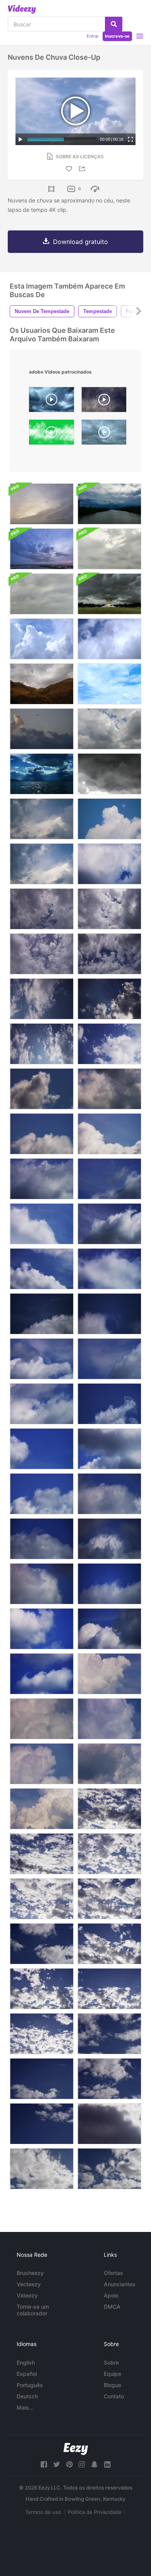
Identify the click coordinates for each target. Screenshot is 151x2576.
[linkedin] (107, 2464)
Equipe (112, 2374)
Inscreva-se (117, 36)
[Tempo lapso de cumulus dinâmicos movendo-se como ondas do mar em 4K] (42, 1494)
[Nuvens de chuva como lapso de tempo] (42, 639)
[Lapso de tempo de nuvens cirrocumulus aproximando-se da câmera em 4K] (109, 954)
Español (27, 2374)
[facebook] (44, 2464)
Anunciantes (120, 2284)
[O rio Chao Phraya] (42, 504)
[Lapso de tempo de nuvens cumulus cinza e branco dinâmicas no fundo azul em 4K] (42, 1584)
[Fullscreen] (130, 139)
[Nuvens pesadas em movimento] (109, 729)
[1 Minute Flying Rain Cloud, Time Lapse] (104, 434)
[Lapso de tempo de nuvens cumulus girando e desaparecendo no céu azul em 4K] (42, 1539)
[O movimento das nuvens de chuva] (109, 549)
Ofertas (113, 2273)
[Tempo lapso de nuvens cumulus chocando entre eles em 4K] (109, 864)
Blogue (112, 2385)
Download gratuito (81, 242)
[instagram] (82, 2464)
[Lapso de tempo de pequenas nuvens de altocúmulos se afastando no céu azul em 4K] (42, 2169)
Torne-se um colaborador (33, 2310)
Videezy (27, 2295)
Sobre (111, 2362)
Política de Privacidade (95, 2512)
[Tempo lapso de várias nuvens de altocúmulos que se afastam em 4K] (109, 2079)
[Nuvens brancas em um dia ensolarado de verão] (42, 819)
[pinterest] (69, 2464)
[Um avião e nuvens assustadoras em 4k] (42, 729)
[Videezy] (22, 9)
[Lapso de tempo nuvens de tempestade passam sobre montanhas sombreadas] (42, 684)
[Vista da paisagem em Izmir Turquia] (42, 774)
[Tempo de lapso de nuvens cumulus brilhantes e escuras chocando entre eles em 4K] (109, 1629)
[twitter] (57, 2464)
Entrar (93, 36)
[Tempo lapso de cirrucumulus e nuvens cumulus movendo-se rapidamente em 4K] (42, 1314)
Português (30, 2385)
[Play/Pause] (21, 139)
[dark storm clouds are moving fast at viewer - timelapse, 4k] (51, 401)
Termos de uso (43, 2512)
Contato (114, 2396)
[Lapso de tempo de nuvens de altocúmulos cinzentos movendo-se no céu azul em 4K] (109, 1809)
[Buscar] (114, 24)
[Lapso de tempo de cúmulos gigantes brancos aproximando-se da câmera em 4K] (42, 1764)
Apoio (111, 2295)
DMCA (112, 2307)
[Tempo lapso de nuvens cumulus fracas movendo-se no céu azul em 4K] (109, 1404)
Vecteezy (29, 2284)
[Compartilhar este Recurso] (83, 169)
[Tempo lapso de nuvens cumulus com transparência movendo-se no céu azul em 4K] (42, 1449)
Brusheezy (30, 2273)
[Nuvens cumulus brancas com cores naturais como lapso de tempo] (109, 639)
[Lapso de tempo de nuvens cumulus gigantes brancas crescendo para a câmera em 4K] (42, 1809)
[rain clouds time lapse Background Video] (104, 401)
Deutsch (27, 2396)
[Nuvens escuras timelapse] (109, 774)
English (26, 2362)
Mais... (25, 2407)
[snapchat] (94, 2464)
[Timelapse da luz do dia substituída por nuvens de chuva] (109, 504)
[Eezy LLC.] (76, 2449)
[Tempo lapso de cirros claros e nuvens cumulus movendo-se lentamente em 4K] (109, 1269)
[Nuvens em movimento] (109, 684)
